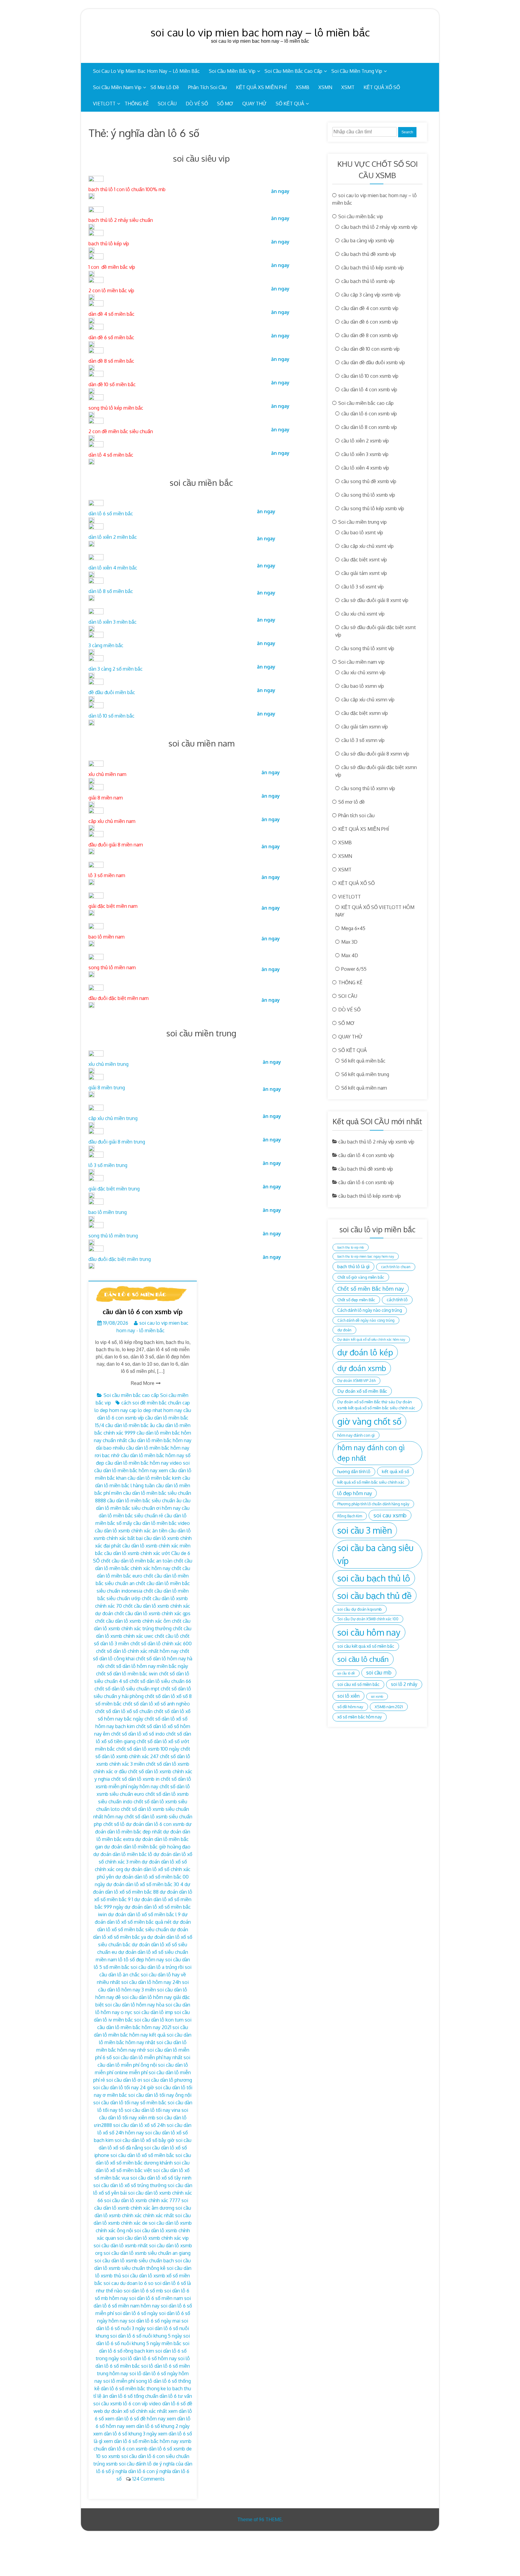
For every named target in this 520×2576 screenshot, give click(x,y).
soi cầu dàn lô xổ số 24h (139, 2125)
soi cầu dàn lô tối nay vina (152, 2110)
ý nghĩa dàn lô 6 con (133, 2471)
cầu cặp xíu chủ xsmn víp (368, 700)
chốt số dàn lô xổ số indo (138, 1734)
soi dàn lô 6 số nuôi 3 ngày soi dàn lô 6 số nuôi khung (142, 2328)
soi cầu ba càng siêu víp (375, 1554)
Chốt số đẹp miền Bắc (356, 1300)
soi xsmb (377, 1696)
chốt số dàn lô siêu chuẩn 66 (160, 1681)
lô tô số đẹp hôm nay (141, 1960)
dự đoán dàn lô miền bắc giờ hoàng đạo (147, 1847)
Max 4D (350, 955)
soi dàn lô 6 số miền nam (156, 2298)
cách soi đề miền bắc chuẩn (151, 1403)
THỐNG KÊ (137, 104)
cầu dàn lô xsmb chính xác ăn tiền (131, 1531)
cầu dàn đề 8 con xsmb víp (370, 335)
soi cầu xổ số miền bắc (358, 1684)
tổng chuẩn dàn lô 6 (155, 2396)
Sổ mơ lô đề (165, 87)
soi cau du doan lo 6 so (128, 2283)
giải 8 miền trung (107, 1088)
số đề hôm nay (350, 1707)
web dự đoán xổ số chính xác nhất (130, 2411)
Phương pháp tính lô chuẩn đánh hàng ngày (373, 1504)
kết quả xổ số (395, 1471)
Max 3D (349, 942)
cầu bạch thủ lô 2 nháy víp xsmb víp (379, 227)
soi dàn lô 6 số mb (143, 2291)
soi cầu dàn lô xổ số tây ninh (161, 2178)
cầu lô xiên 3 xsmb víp (365, 454)
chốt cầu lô (167, 1636)
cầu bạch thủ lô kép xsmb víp (373, 268)
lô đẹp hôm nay (355, 1493)
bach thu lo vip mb (351, 1247)
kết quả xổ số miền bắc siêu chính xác (371, 1482)
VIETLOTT (104, 104)
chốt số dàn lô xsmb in (135, 1779)
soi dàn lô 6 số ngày (136, 2313)
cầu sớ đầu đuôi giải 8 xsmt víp (375, 600)
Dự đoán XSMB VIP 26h (356, 1381)
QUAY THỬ (254, 104)
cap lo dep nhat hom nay (156, 1410)
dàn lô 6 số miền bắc (111, 514)
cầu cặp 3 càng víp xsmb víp (371, 295)
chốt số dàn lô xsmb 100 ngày (148, 1749)
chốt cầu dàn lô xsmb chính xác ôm (133, 1621)
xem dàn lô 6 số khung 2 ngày (158, 2426)
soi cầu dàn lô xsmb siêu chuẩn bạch (134, 2261)
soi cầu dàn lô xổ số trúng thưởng (130, 2185)
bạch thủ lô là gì (353, 1266)
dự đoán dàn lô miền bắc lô (123, 1854)
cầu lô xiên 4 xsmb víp (365, 468)
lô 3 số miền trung (108, 1165)
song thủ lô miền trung (113, 1236)
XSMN (325, 87)
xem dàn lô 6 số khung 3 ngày (125, 2434)
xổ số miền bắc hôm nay (360, 1717)
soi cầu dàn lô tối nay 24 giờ (124, 2087)
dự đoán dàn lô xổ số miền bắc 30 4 (145, 1884)
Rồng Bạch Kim (350, 1516)
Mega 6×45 (353, 928)
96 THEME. (271, 2519)
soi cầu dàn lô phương (168, 2080)
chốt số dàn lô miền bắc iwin (127, 1674)
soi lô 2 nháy (404, 1684)
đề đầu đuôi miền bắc (112, 692)
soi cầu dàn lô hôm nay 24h (151, 1982)
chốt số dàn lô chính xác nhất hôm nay (137, 1651)
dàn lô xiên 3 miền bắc (113, 622)
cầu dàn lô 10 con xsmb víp (370, 376)
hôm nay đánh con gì (356, 1435)
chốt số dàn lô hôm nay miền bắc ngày (147, 1666)
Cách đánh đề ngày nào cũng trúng (366, 1320)
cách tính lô (397, 1300)
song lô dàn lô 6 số (156, 2381)
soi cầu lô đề (346, 1673)
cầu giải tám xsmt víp (364, 573)
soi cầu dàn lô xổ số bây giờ (145, 2140)
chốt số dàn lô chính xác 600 (161, 1643)
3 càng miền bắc (106, 645)
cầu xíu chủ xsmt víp (363, 614)
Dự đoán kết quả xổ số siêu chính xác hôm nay (371, 1339)
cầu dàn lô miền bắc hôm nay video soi (147, 1463)
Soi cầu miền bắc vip (232, 71)
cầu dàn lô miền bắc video (162, 1523)
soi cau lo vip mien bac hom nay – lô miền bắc (260, 32)
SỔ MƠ (225, 104)
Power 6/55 (354, 969)
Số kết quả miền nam (364, 1088)
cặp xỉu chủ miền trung (113, 1118)
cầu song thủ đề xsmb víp (369, 481)
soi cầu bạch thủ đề (375, 1595)
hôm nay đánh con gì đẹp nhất (371, 1453)
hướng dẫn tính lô (354, 1471)
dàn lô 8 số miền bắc (111, 591)
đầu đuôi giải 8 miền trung (117, 1142)
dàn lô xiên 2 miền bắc (113, 537)
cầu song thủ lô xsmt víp (368, 648)
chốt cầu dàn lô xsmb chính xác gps (152, 1613)
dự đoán (344, 1330)
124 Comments (149, 2479)
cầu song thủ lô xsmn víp (368, 788)
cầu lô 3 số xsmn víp (363, 740)
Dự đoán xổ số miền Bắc (362, 1391)
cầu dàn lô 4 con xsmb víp (369, 390)
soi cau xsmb (390, 1515)
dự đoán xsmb (362, 1368)
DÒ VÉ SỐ (197, 104)
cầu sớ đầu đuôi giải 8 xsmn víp (375, 754)
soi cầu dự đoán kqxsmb (360, 1609)
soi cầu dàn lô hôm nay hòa (135, 2005)
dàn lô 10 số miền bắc (111, 716)
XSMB (303, 87)
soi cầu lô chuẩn (363, 1659)
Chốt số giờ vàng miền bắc (361, 1277)
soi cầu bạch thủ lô (374, 1578)
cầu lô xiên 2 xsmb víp (365, 441)
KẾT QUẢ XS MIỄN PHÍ (261, 87)
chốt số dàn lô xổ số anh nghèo (156, 1704)
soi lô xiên (348, 1696)
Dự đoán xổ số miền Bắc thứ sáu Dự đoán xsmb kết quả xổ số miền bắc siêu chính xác (376, 1405)
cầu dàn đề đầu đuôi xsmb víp (373, 362)
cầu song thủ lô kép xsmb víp (373, 508)
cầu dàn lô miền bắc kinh (154, 1478)
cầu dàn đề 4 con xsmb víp (370, 308)
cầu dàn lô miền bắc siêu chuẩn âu (144, 1501)
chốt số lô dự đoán (124, 1824)
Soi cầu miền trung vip (357, 71)
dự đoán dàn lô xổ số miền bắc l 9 (144, 1914)
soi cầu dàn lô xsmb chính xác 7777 (142, 2200)
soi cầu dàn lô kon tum (159, 2020)
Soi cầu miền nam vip (117, 87)
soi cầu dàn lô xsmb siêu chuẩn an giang (147, 2253)
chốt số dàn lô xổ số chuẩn (124, 1711)
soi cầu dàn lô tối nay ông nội (160, 2095)
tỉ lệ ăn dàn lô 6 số (113, 2396)
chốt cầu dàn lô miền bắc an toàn (137, 1561)
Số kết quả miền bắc (363, 1061)
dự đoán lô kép (365, 1352)
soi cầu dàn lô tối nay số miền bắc (130, 2103)
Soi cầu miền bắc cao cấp (293, 71)
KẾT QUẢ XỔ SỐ (382, 87)
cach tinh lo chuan (396, 1267)
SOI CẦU (167, 104)
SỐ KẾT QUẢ (290, 104)
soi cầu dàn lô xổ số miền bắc (142, 2155)
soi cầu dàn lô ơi (124, 2080)
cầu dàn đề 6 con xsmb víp (370, 322)
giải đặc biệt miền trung (114, 1189)
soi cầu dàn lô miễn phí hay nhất (148, 2057)
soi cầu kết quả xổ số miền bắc (366, 1646)
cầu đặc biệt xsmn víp (365, 713)
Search (407, 132)
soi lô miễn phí (119, 2381)
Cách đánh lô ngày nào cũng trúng (370, 1310)
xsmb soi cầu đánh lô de (132, 2464)
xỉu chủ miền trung (108, 1064)
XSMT (348, 87)
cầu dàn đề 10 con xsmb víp (370, 349)
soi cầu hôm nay (369, 1632)
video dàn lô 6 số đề (171, 2404)
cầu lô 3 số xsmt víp (362, 587)
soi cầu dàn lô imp (153, 2012)
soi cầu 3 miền (365, 1530)
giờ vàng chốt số (369, 1421)
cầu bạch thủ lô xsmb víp (368, 281)
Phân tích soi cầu (207, 87)
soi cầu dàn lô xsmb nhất (121, 2245)
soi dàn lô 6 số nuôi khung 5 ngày (146, 2336)
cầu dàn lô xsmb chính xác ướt (137, 1553)
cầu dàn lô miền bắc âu (130, 1425)
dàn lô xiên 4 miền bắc (113, 568)
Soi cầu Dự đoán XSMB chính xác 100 (368, 1619)
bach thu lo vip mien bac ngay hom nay (366, 1256)
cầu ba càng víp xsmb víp (368, 241)
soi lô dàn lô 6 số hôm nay (148, 2358)
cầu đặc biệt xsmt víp (364, 560)
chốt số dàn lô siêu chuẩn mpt (127, 1689)
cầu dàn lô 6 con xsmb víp (143, 1311)
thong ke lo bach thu (169, 2388)
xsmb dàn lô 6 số (154, 2449)
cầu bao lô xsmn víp (363, 686)
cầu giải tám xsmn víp (365, 727)
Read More (143, 1383)
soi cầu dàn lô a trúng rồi (157, 1967)
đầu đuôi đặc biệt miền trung (120, 1259)
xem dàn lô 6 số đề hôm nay (135, 2419)
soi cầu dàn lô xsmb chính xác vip (153, 2238)
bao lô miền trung (108, 1212)
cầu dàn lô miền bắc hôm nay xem (131, 1470)
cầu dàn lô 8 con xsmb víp (369, 427)
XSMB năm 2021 (389, 1707)
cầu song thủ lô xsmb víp (368, 495)
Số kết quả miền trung (365, 1074)
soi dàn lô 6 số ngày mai (154, 2321)
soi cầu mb (379, 1672)
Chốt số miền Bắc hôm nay (371, 1288)
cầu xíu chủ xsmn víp (363, 672)
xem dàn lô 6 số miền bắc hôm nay (141, 2441)
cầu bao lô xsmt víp (362, 532)
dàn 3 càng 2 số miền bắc (116, 669)
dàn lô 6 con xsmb (165, 1824)
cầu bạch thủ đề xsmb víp (369, 254)
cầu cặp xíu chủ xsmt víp (367, 546)
